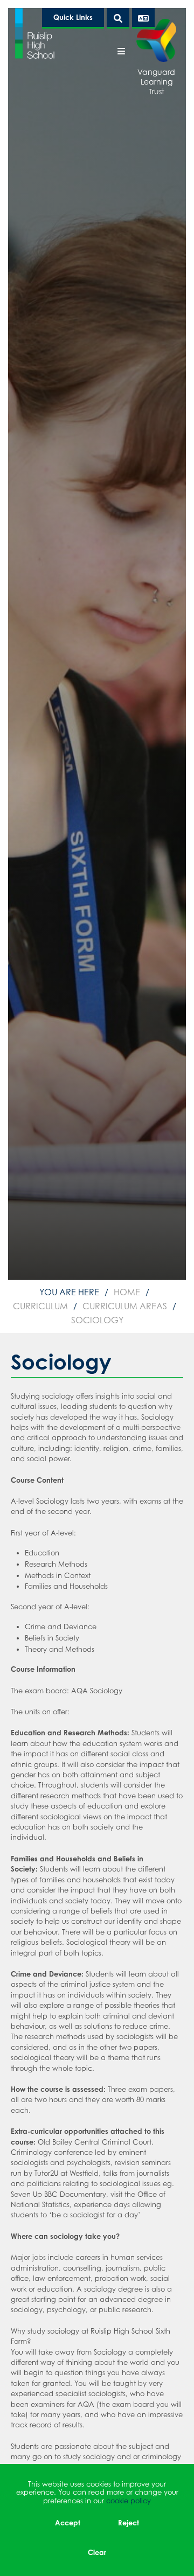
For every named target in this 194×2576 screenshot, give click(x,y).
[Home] (35, 33)
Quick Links (73, 17)
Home (127, 1292)
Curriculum (40, 1306)
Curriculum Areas (125, 1306)
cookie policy (129, 2501)
